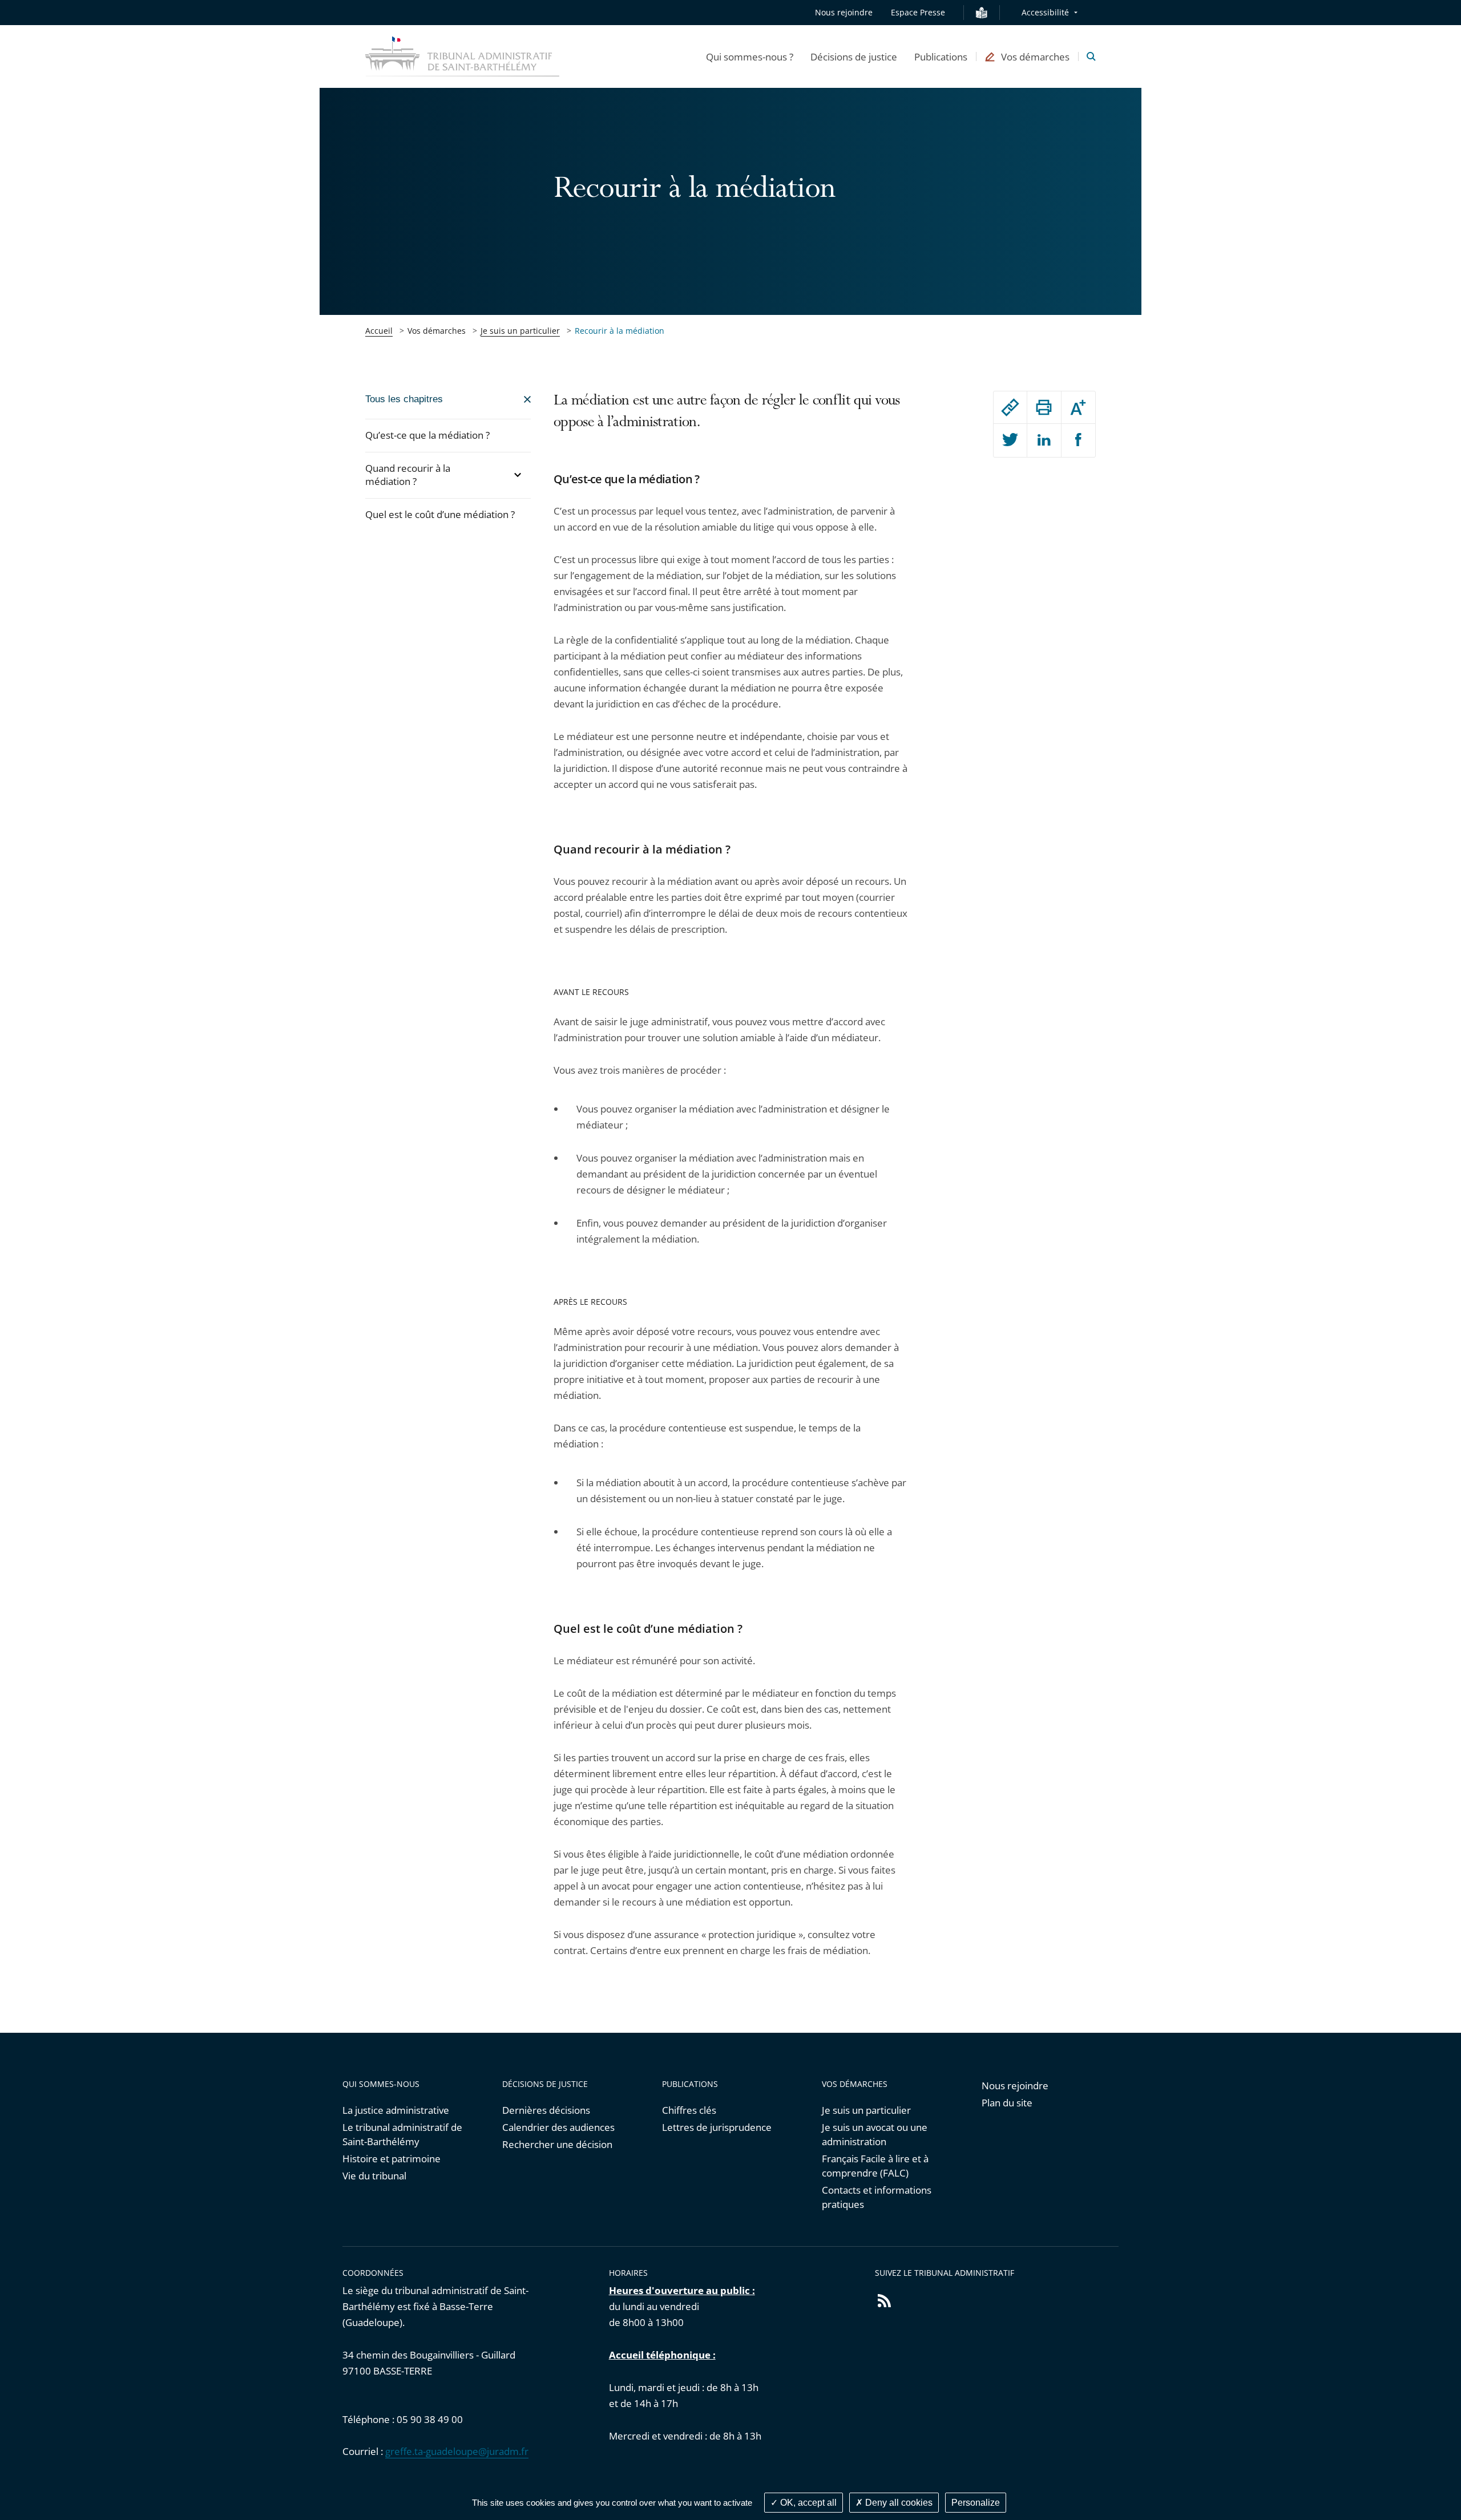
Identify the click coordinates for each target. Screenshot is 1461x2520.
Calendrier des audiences (558, 2127)
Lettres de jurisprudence (717, 2127)
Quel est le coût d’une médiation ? (440, 514)
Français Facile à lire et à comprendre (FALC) (875, 2166)
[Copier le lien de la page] (1010, 407)
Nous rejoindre (844, 12)
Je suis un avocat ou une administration (875, 2134)
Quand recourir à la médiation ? (408, 475)
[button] (750, 56)
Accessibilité (1045, 12)
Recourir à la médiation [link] (619, 331)
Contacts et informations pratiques (877, 2197)
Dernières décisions (546, 2110)
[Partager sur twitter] (1010, 440)
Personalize (976, 2503)
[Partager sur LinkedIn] (1044, 440)
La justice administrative (396, 2110)
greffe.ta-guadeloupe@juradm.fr (457, 2451)
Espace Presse (918, 12)
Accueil (379, 331)
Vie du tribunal (374, 2176)
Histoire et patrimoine (392, 2159)
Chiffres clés (689, 2110)
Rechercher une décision (557, 2144)
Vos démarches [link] (437, 331)
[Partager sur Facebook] (1078, 440)
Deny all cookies (898, 2503)
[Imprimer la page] (1044, 407)
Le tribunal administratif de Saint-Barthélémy (402, 2134)
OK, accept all (807, 2503)
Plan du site (1007, 2103)
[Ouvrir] (517, 475)
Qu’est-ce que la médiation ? (427, 435)
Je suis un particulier (520, 331)
